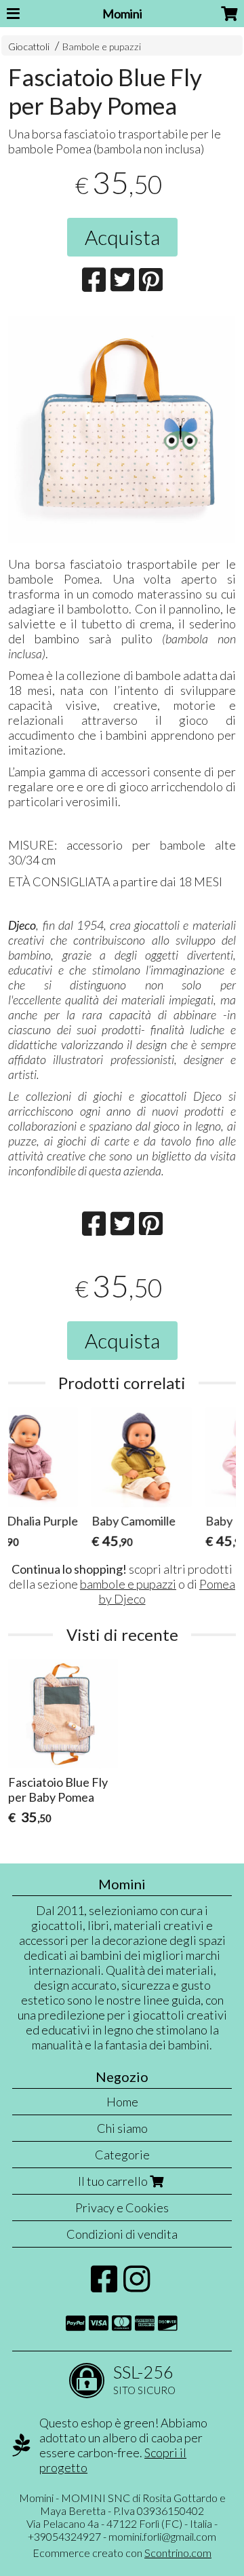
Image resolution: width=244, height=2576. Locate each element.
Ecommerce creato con (122, 2553)
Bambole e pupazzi (102, 46)
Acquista (122, 237)
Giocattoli (29, 46)
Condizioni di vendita (122, 2234)
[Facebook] (104, 2286)
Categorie (122, 2155)
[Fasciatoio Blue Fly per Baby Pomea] (122, 429)
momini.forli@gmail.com (162, 2536)
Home (122, 2102)
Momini (122, 14)
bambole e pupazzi (128, 1584)
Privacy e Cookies (122, 2208)
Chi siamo (122, 2128)
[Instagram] (137, 2286)
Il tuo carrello (114, 2181)
